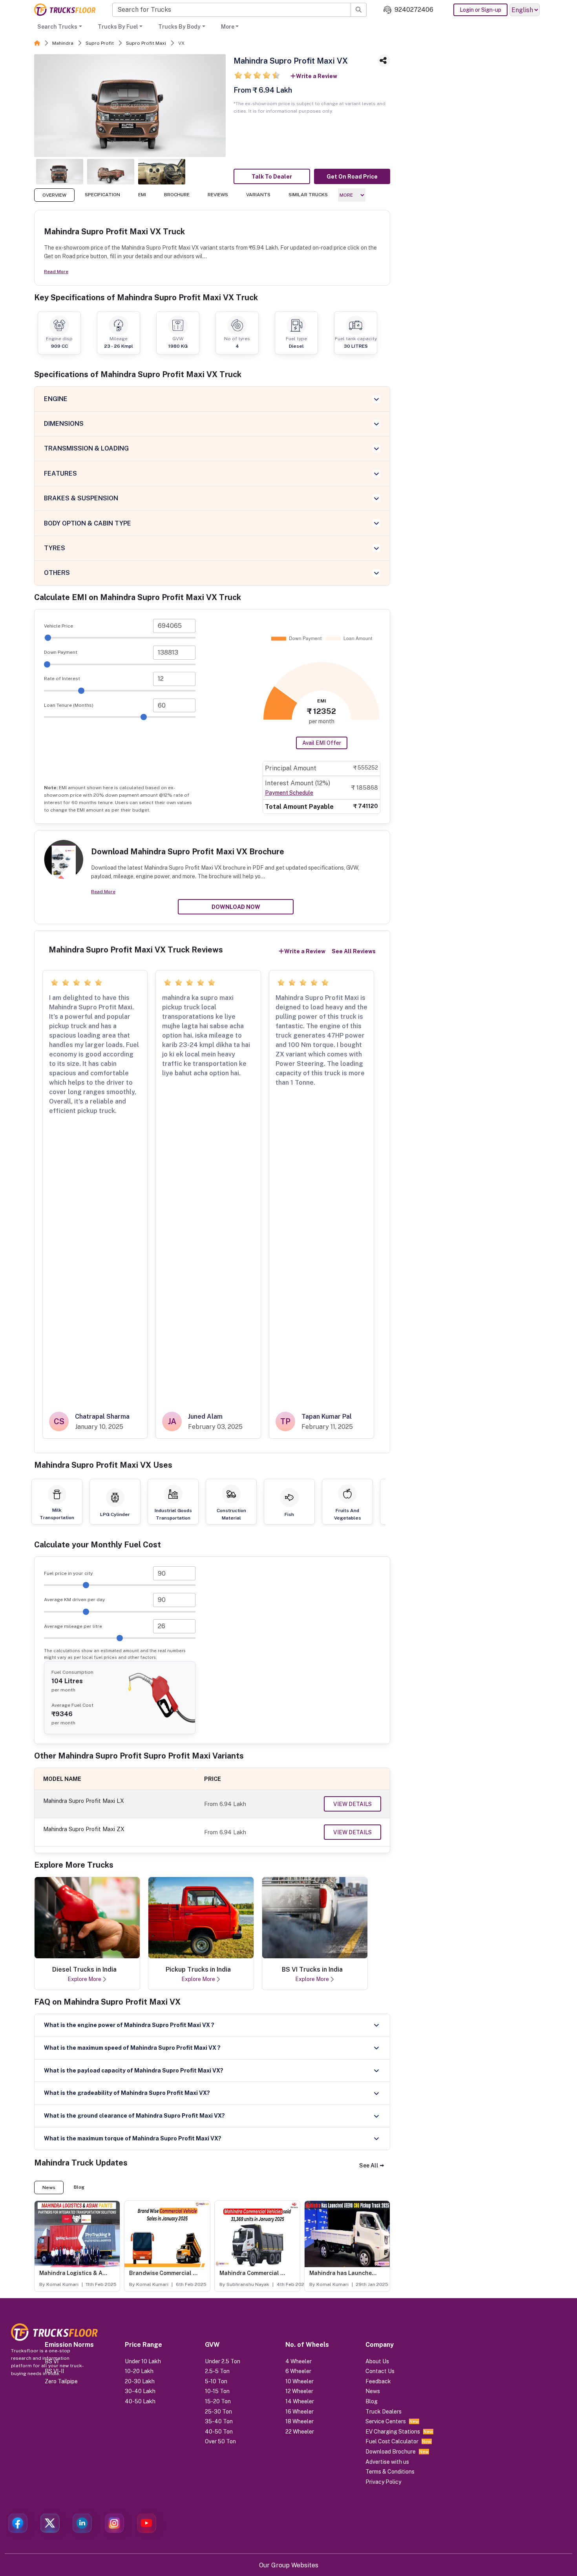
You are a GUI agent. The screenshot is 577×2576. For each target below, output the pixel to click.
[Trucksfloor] (65, 10)
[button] (372, 2166)
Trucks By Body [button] (179, 27)
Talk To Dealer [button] (272, 177)
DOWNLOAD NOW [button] (236, 907)
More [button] (228, 27)
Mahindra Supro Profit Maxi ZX (84, 1829)
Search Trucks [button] (57, 27)
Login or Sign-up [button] (480, 10)
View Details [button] (352, 1804)
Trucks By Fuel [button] (118, 27)
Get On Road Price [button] (352, 177)
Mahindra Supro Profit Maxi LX (84, 1801)
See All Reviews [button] (354, 951)
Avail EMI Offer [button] (322, 743)
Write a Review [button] (317, 76)
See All (369, 2166)
